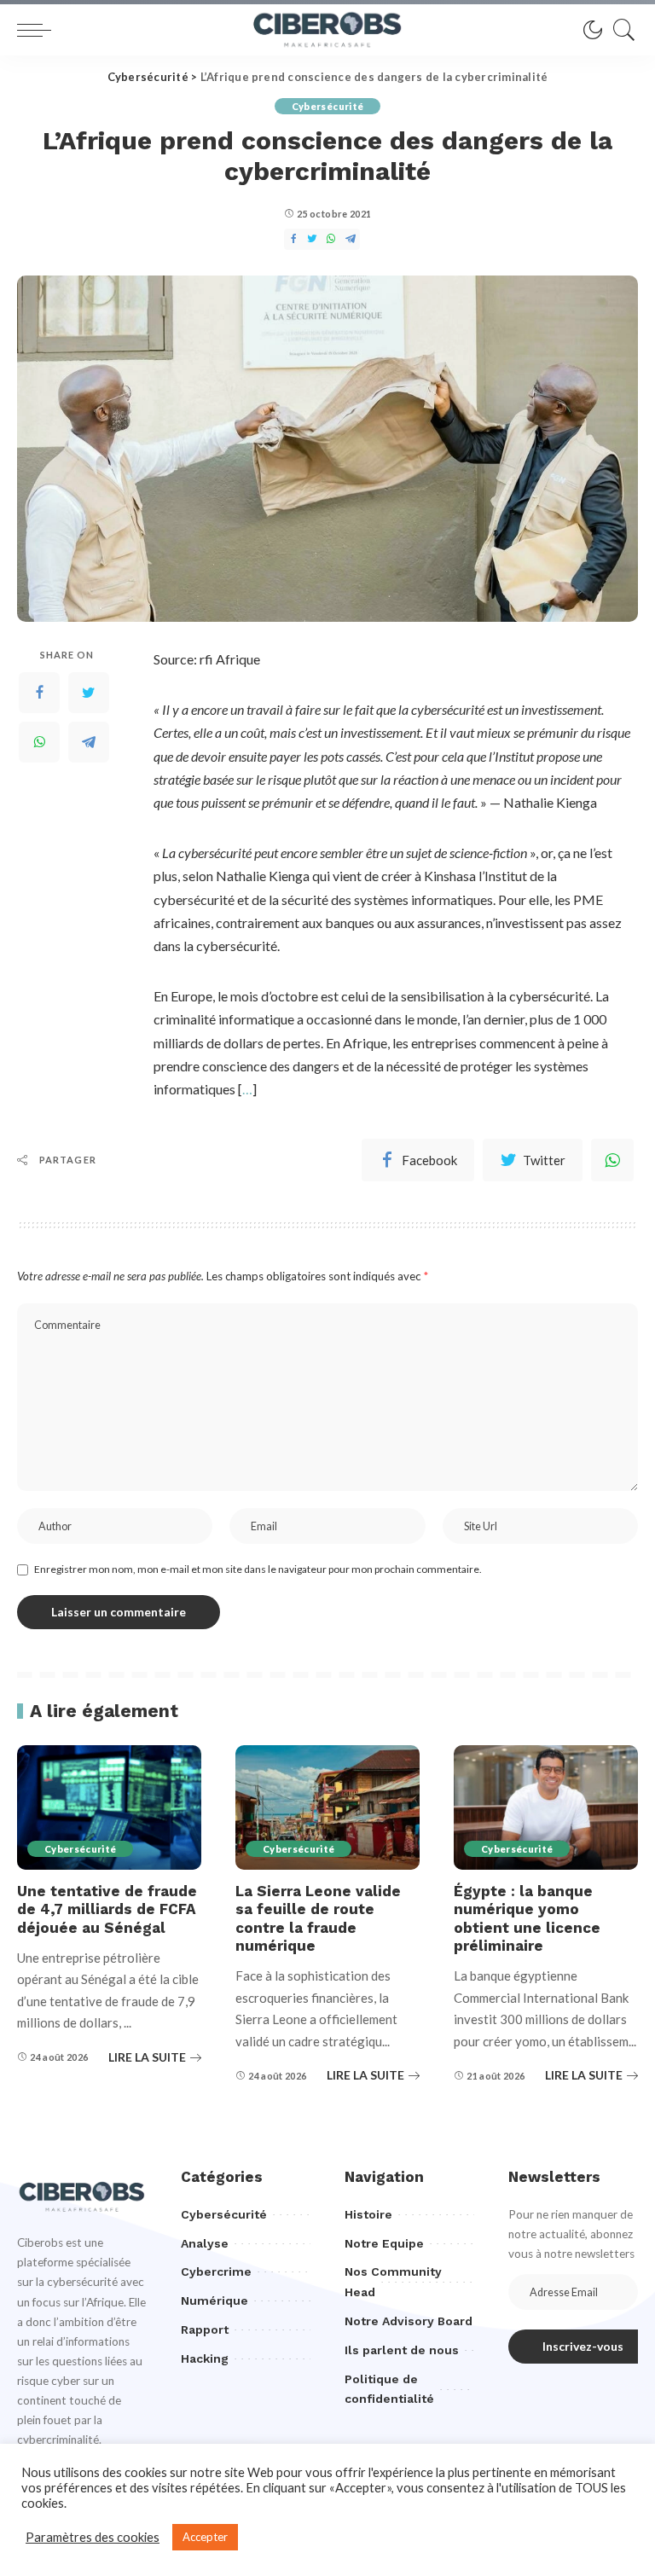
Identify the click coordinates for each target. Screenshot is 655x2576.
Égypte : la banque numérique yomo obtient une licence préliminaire (527, 1918)
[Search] (620, 30)
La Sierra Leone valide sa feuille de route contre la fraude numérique (318, 1918)
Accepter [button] (205, 2537)
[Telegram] (89, 742)
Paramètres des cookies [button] (93, 2537)
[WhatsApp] (612, 1160)
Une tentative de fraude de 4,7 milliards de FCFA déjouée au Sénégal (107, 1909)
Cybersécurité (327, 106)
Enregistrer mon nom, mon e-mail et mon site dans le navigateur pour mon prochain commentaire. (258, 1569)
